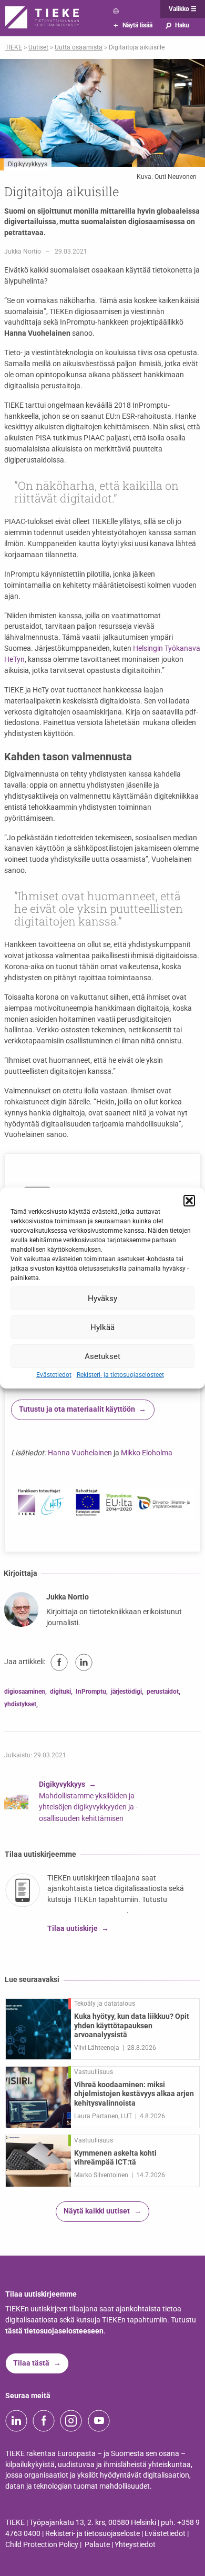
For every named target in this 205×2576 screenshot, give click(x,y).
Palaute (97, 2545)
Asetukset (102, 1356)
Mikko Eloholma (147, 1453)
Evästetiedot (54, 1375)
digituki (60, 1692)
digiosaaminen (25, 1692)
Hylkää (102, 1327)
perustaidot (163, 1692)
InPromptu (91, 1692)
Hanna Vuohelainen (80, 1453)
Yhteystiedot (135, 2545)
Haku (177, 25)
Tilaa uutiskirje (73, 1929)
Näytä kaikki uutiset (97, 2211)
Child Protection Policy (42, 2545)
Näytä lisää (133, 25)
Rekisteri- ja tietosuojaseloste (93, 2534)
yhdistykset (20, 1704)
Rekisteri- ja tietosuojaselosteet (120, 1375)
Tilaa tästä (31, 2363)
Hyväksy (102, 1298)
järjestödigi (126, 1692)
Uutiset (38, 47)
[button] (189, 1201)
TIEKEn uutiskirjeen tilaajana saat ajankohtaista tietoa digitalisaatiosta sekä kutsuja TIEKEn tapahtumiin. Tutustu (116, 1889)
